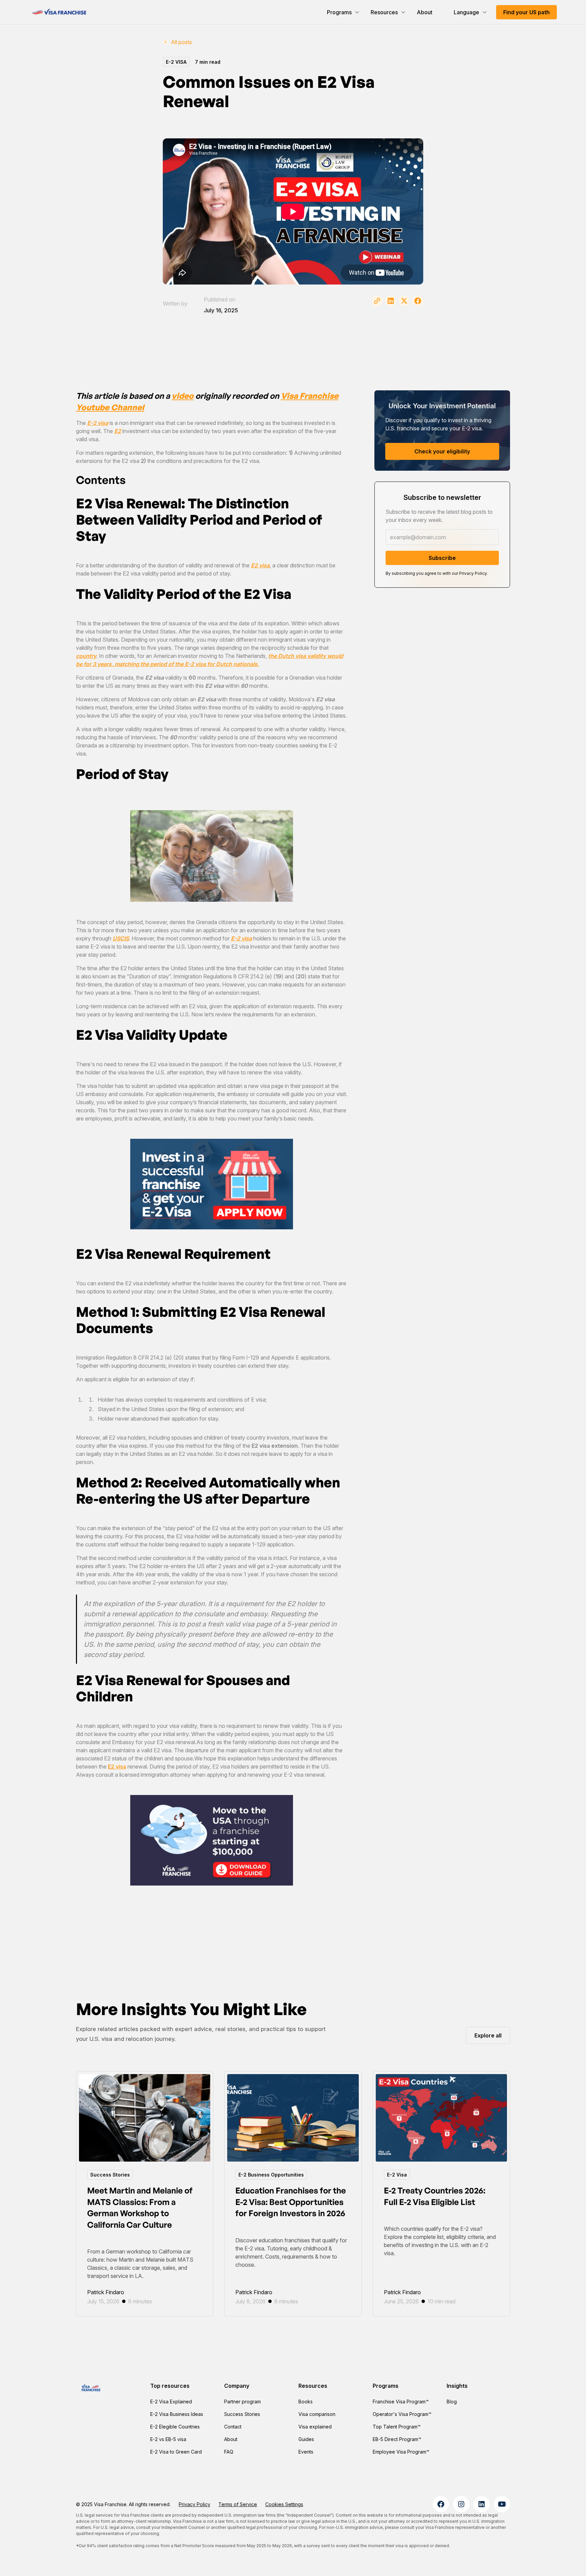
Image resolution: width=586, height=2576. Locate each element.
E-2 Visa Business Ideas (177, 2414)
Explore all (488, 2035)
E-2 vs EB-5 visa (168, 2439)
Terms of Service (238, 2504)
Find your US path (526, 12)
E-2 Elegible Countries (175, 2427)
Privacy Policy (194, 2504)
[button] (343, 12)
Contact (233, 2427)
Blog (452, 2402)
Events (306, 2452)
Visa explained (315, 2427)
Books (306, 2402)
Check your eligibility (442, 451)
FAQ (229, 2452)
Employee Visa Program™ (401, 2452)
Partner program (242, 2402)
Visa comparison (317, 2414)
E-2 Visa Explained (171, 2402)
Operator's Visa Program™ (402, 2414)
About (425, 12)
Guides (306, 2439)
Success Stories (242, 2414)
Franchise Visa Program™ (401, 2402)
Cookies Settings (284, 2504)
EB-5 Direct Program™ (397, 2439)
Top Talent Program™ (397, 2427)
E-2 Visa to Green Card (176, 2452)
